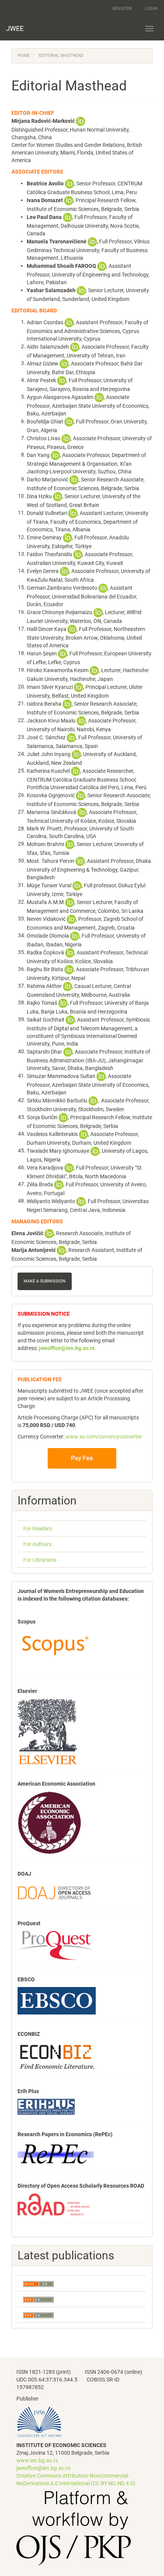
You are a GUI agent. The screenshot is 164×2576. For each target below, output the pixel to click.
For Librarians (40, 1560)
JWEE (15, 28)
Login (151, 9)
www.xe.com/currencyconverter (104, 1437)
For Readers (38, 1529)
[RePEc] (56, 2154)
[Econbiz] (57, 2056)
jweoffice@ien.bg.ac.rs (43, 2468)
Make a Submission (45, 1281)
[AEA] (50, 1823)
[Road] (53, 2204)
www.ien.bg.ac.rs (37, 2460)
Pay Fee (82, 1458)
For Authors (37, 1544)
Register (122, 9)
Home (24, 56)
